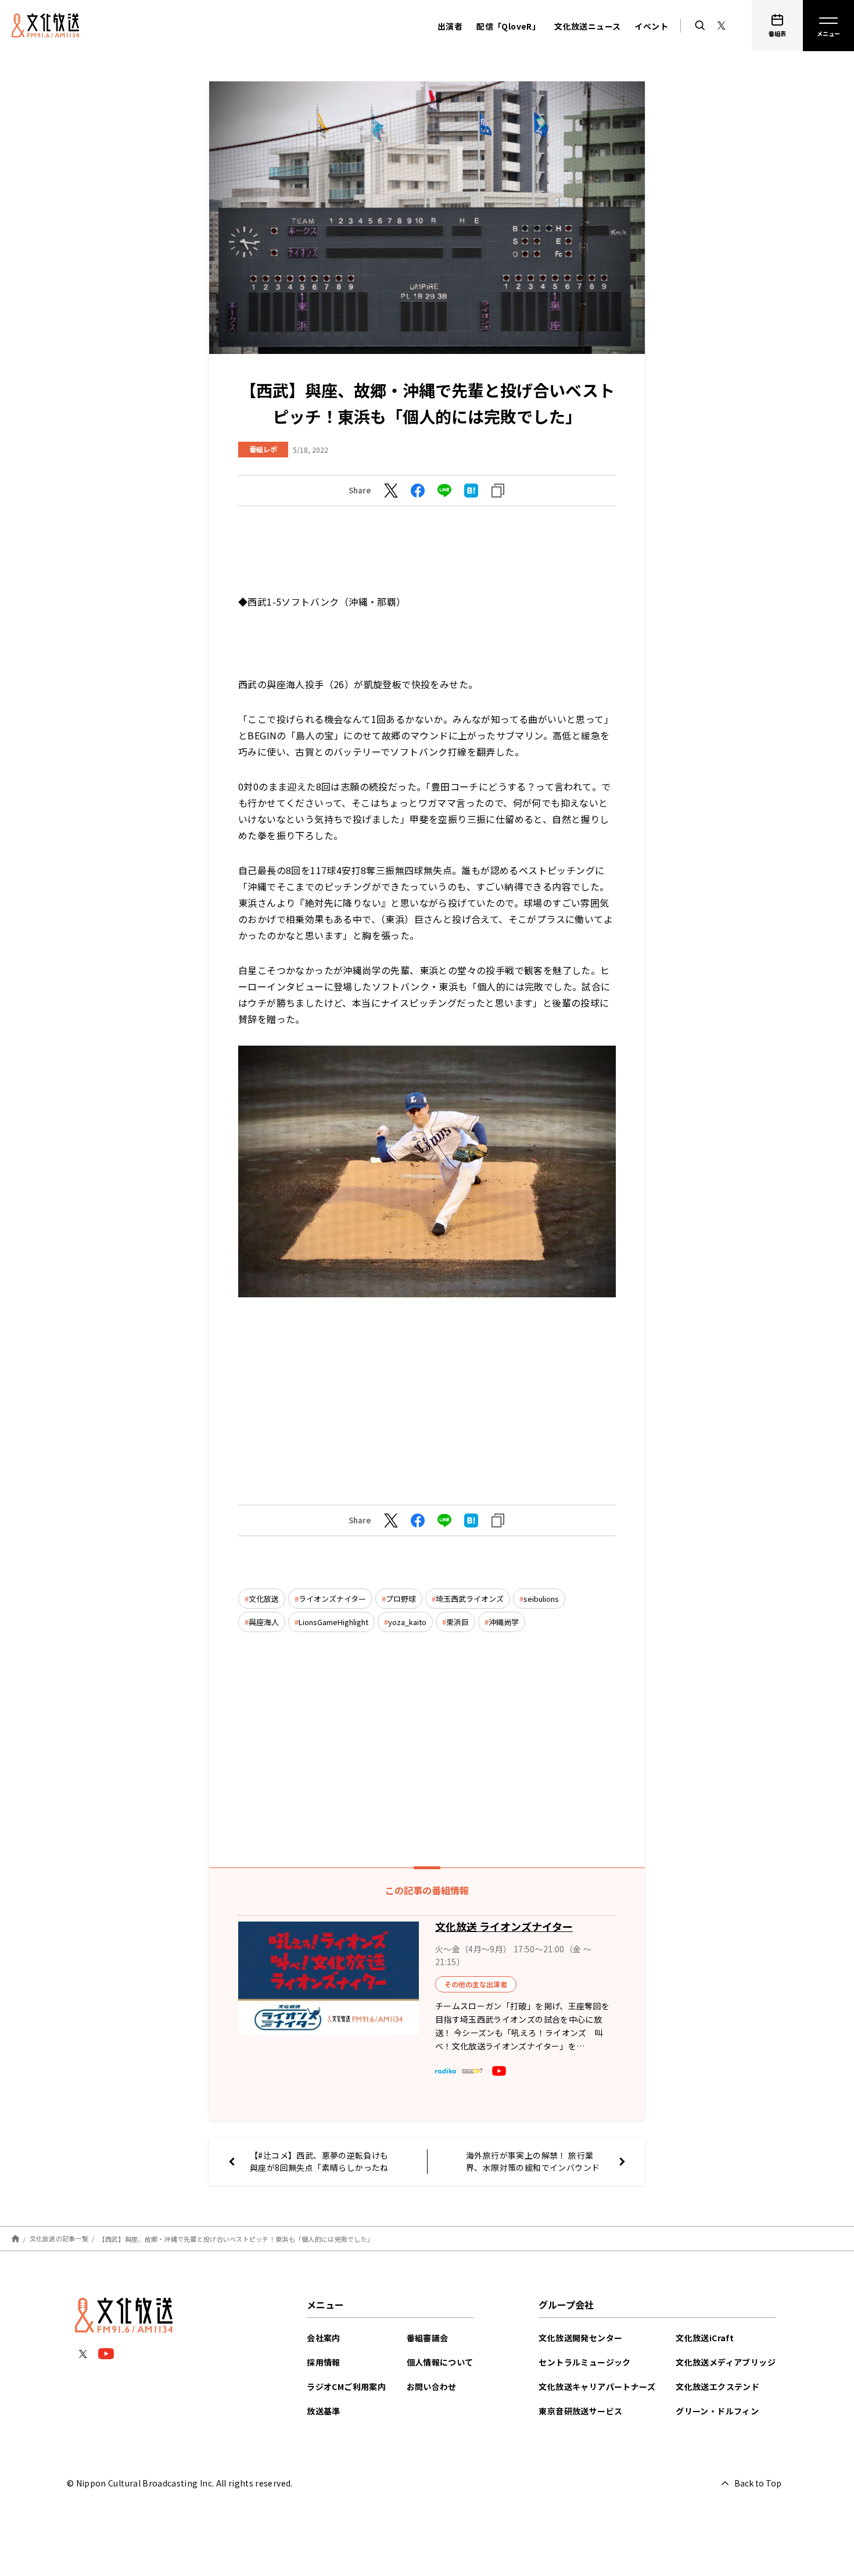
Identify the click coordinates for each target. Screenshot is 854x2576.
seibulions (541, 1599)
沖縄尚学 (504, 1622)
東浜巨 (458, 1622)
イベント (651, 26)
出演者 (450, 26)
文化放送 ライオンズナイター (504, 1926)
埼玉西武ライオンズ (470, 1599)
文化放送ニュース (587, 26)
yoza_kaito (407, 1622)
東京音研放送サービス (580, 2411)
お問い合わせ (432, 2387)
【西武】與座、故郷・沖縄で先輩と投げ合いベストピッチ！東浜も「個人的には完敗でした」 (236, 2238)
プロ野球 (401, 1599)
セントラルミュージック (584, 2362)
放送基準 (324, 2411)
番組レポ (263, 449)
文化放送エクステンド (717, 2387)
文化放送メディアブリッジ (726, 2362)
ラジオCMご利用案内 (346, 2387)
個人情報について (440, 2362)
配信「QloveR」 (508, 26)
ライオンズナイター (332, 1599)
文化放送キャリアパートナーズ (597, 2387)
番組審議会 (428, 2338)
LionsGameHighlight (333, 1622)
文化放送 (264, 1599)
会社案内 (324, 2338)
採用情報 (324, 2362)
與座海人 (264, 1622)
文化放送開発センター (580, 2338)
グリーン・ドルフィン (717, 2411)
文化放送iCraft (705, 2338)
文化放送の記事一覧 (59, 2238)
